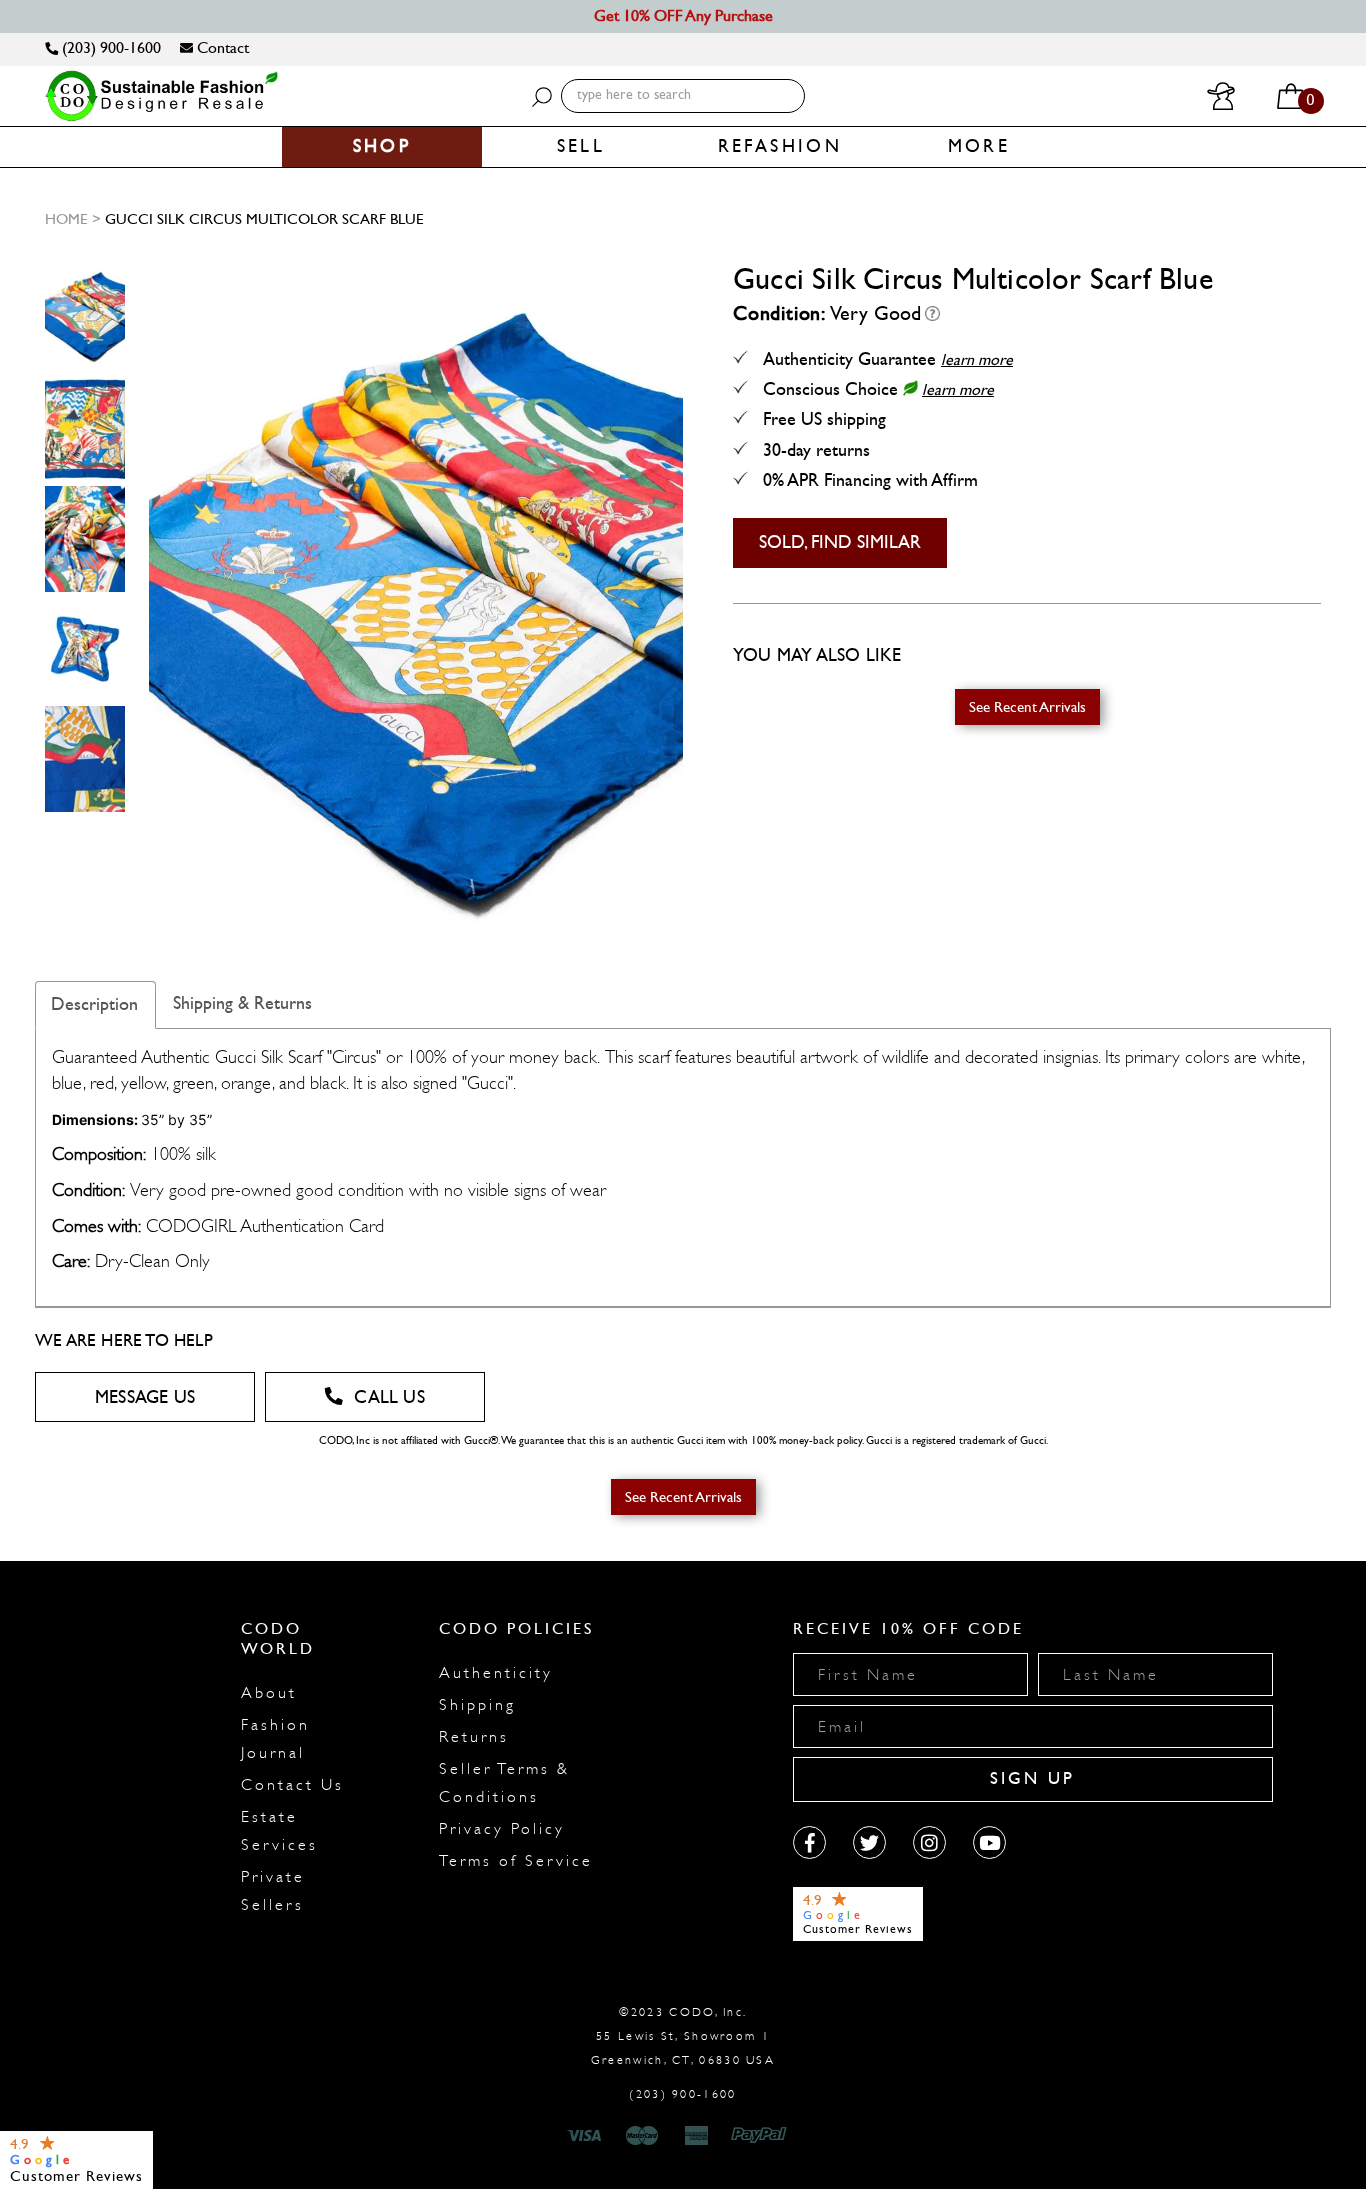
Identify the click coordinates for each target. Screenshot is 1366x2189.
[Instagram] (929, 1842)
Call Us (389, 1397)
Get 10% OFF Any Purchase (683, 15)
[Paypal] (762, 2136)
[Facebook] (809, 1842)
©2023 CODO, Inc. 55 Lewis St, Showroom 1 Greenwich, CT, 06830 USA (683, 2036)
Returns (474, 1737)
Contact (221, 47)
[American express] (698, 2136)
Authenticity (496, 1673)
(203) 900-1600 (109, 47)
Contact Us (292, 1785)
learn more (977, 359)
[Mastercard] (642, 2136)
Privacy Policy (502, 1829)
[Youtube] (989, 1842)
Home (66, 219)
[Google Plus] (869, 1842)
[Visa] (587, 2136)
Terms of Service (516, 1861)
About (269, 1693)
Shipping (477, 1705)
